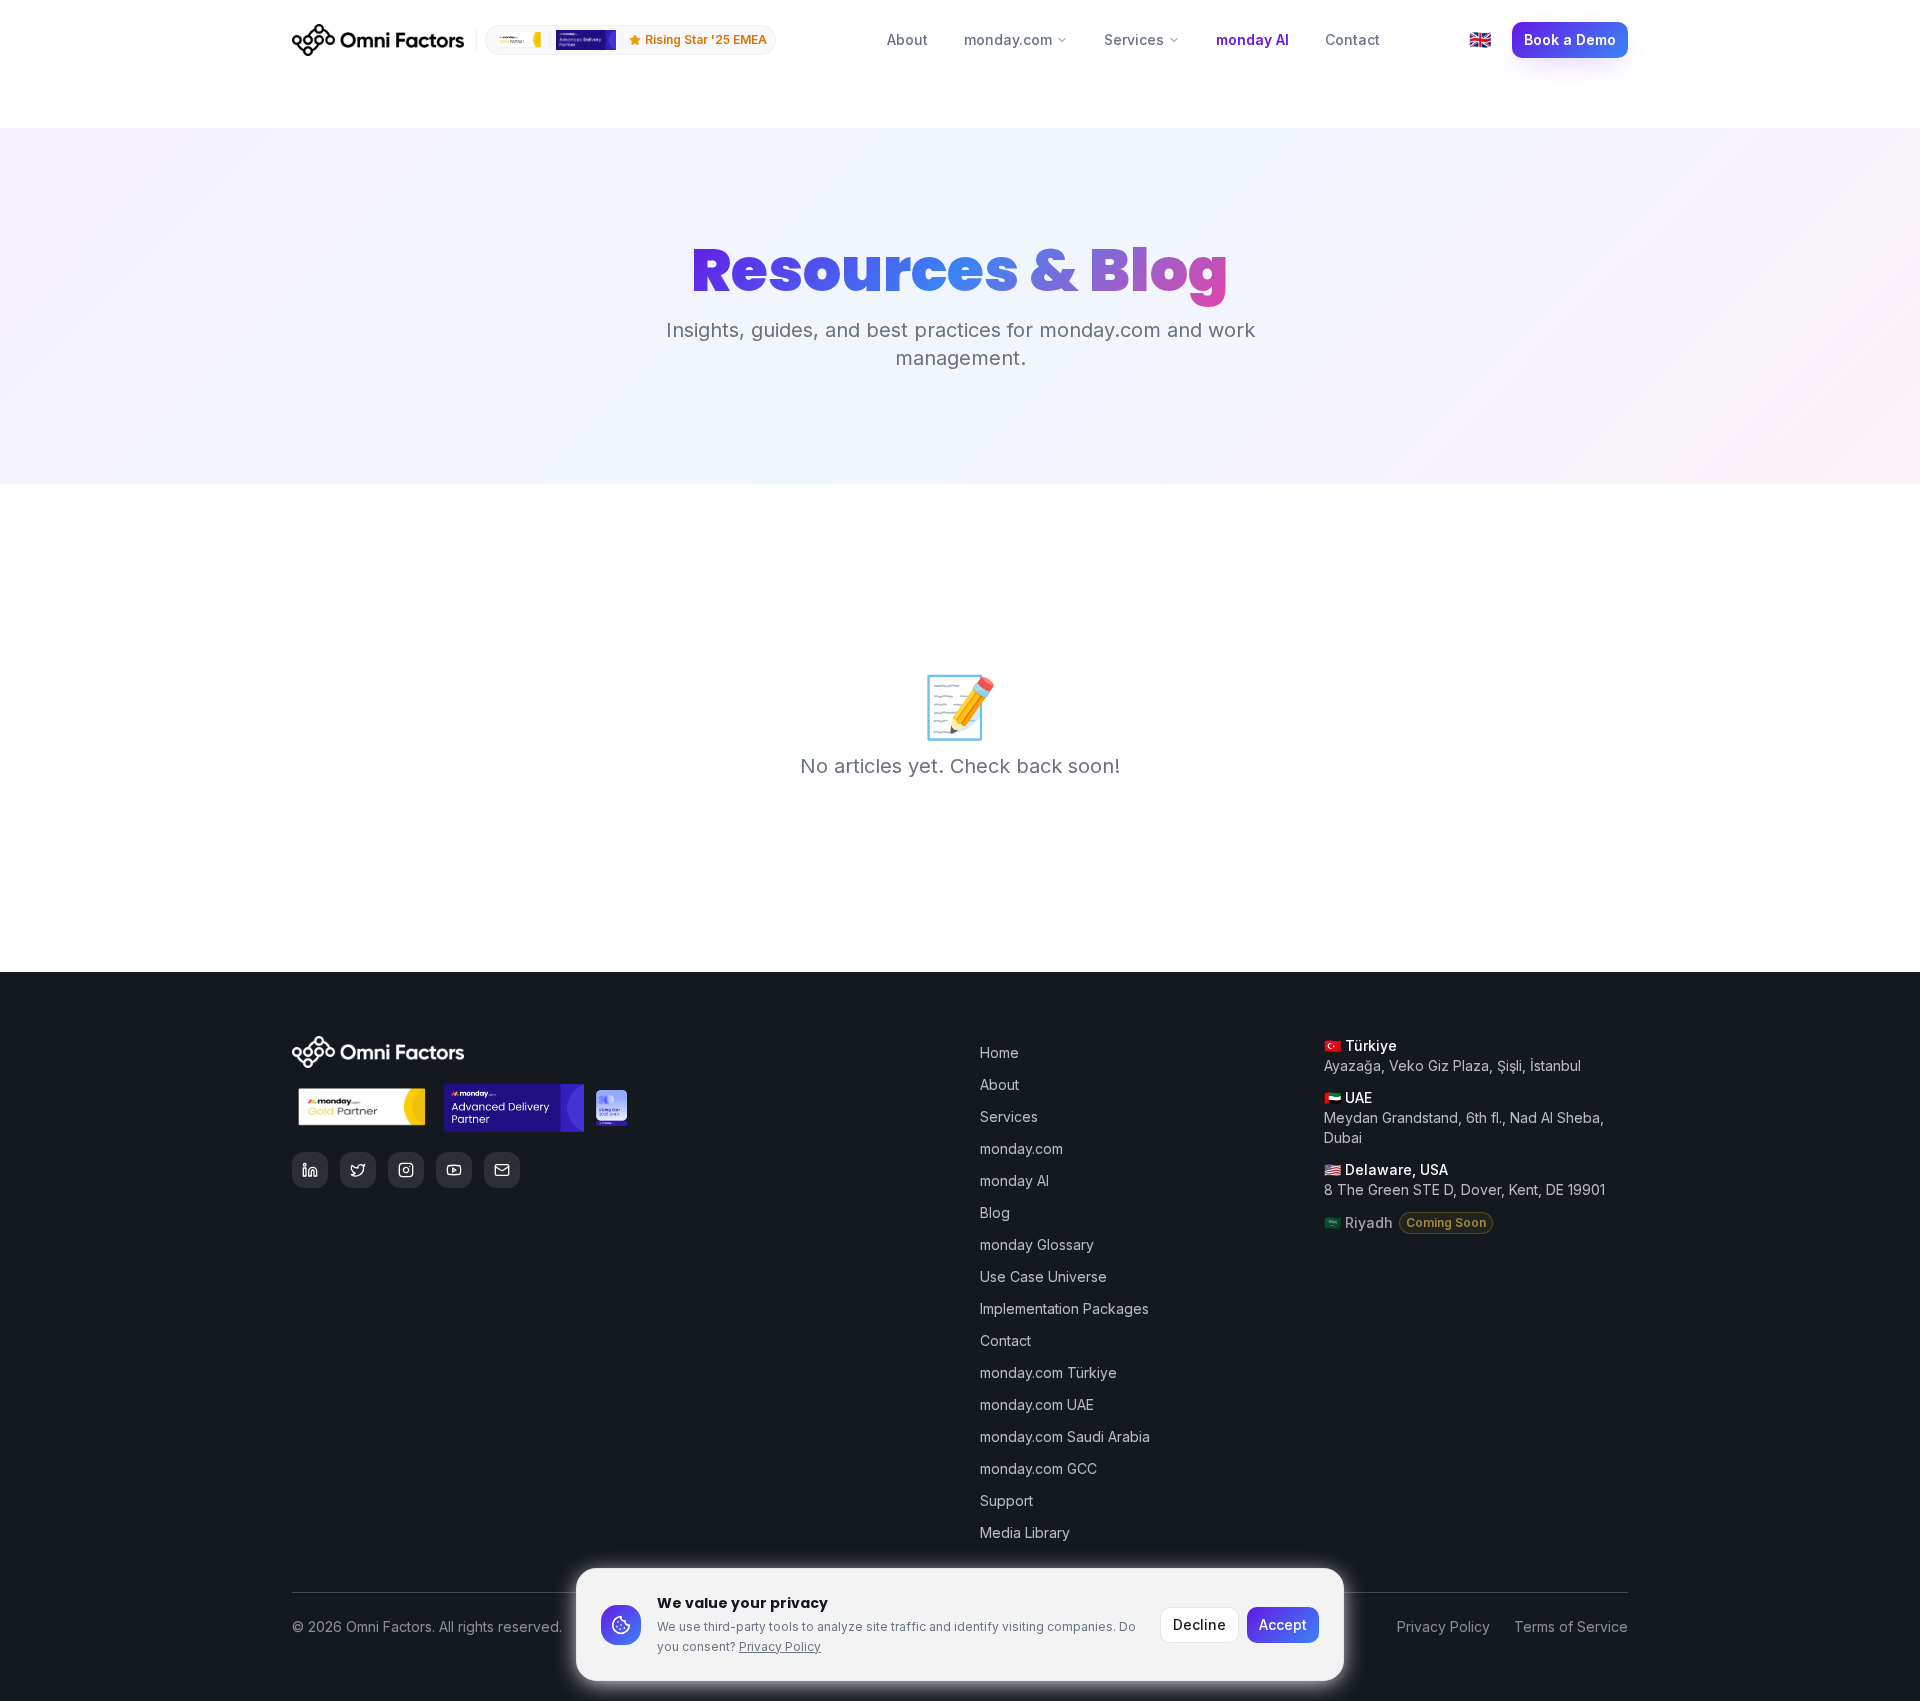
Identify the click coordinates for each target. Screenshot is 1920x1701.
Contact (1352, 39)
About (907, 39)
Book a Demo (1570, 39)
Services (1134, 39)
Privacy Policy (780, 1646)
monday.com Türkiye (1048, 1372)
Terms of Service (1571, 1626)
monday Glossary (1037, 1244)
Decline (1199, 1624)
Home (999, 1052)
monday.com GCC (1038, 1468)
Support (1006, 1500)
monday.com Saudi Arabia (1065, 1436)
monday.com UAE (1037, 1404)
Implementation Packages (1064, 1308)
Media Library (1025, 1532)
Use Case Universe (1043, 1276)
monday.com (1008, 39)
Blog (995, 1212)
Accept (1283, 1624)
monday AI (1252, 39)
